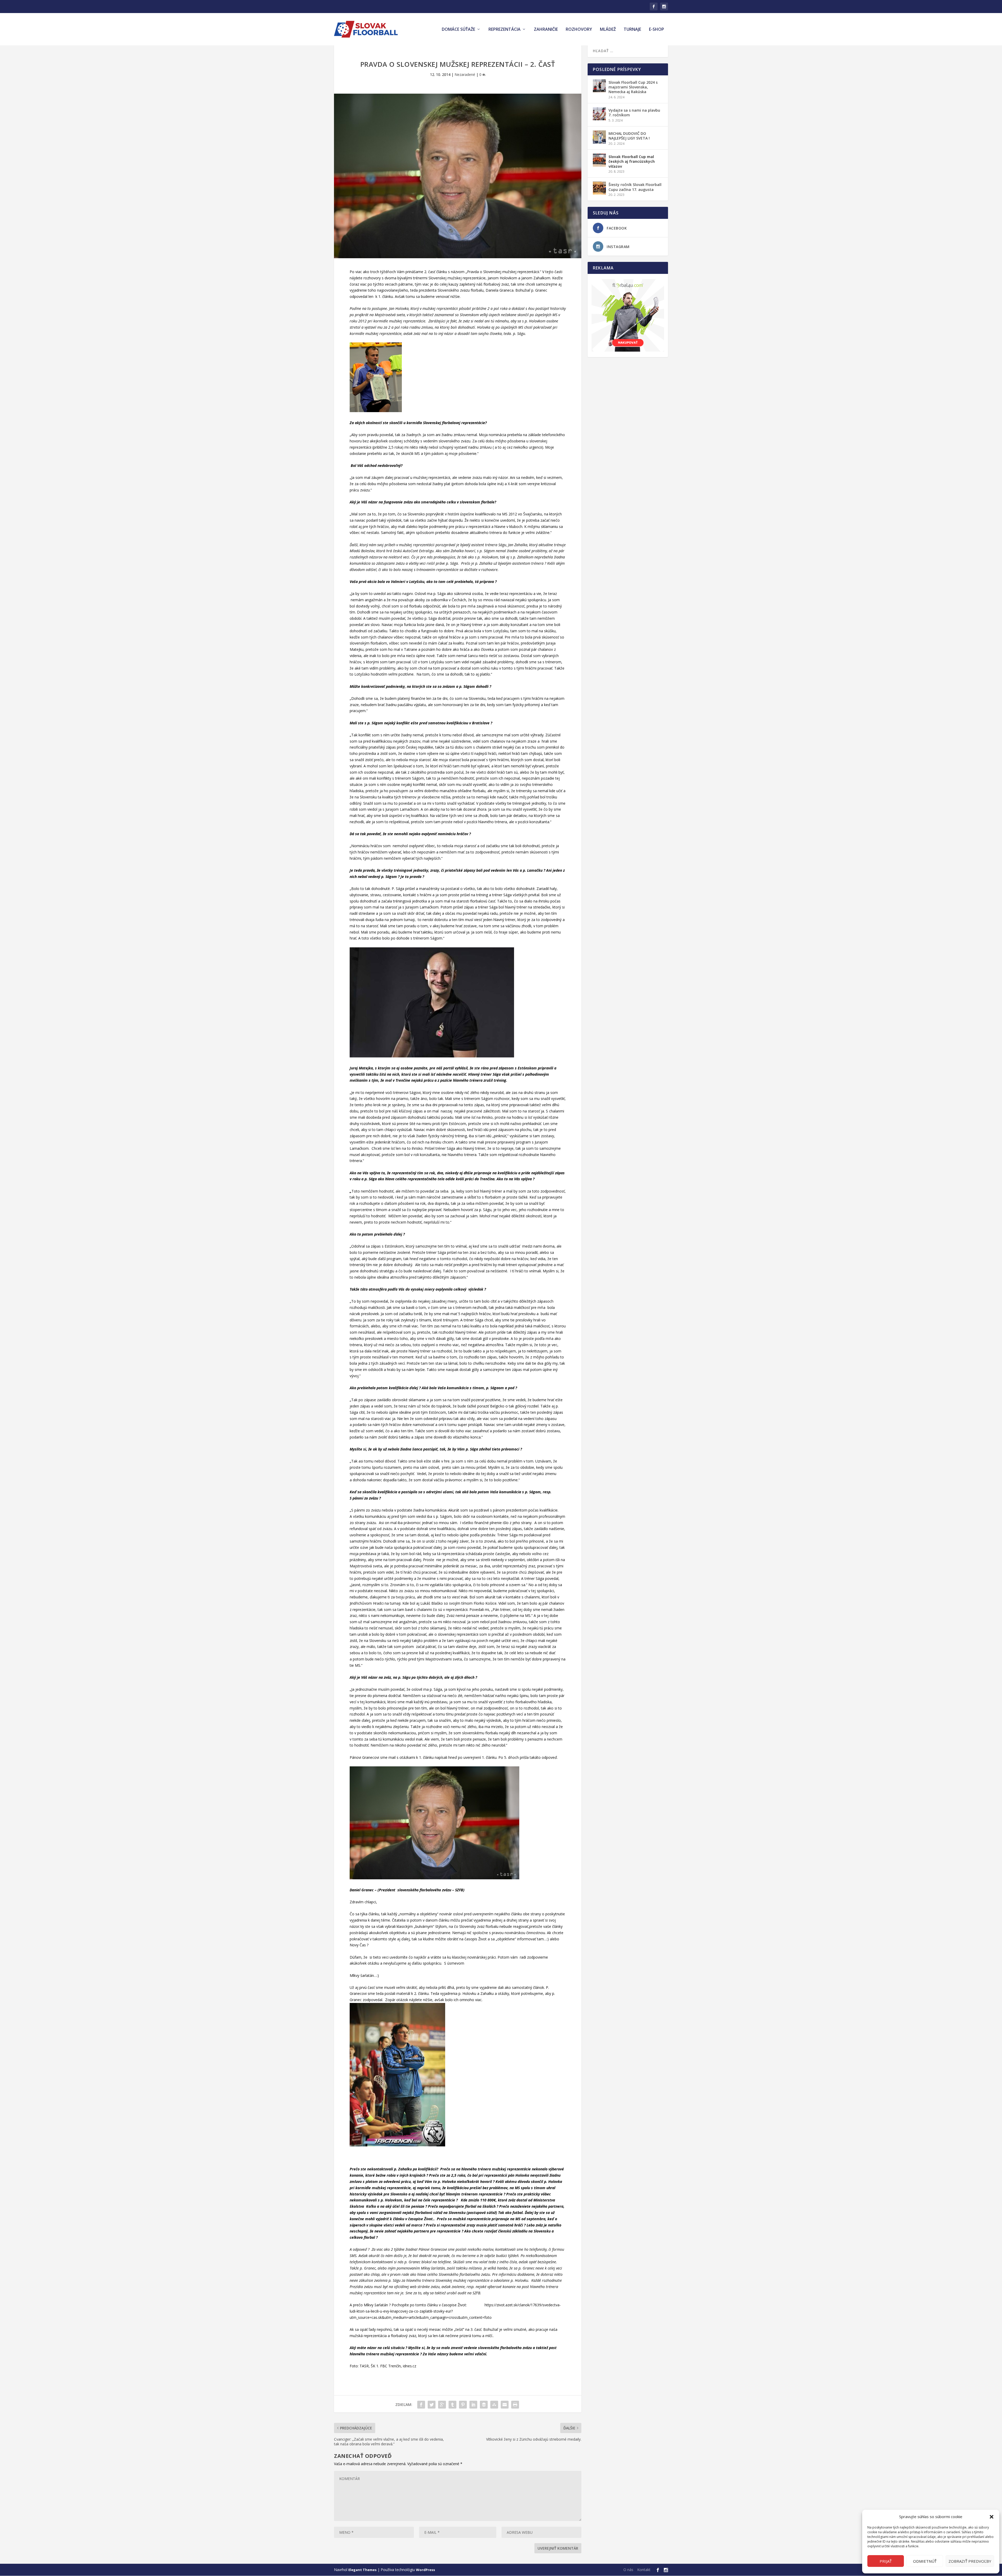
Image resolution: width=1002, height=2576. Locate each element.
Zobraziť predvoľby (970, 2561)
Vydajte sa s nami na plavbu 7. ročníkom (634, 113)
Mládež (608, 30)
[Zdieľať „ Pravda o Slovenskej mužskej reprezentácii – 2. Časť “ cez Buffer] (484, 2405)
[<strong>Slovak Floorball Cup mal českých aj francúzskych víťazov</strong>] (599, 160)
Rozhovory (579, 30)
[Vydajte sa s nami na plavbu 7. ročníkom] (599, 114)
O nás (628, 2570)
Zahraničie (546, 30)
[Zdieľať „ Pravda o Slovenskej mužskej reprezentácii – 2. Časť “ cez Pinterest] (463, 2405)
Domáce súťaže (458, 30)
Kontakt (644, 2570)
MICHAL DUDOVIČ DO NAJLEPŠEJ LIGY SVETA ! (629, 136)
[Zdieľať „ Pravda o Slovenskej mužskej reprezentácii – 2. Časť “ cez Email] (505, 2405)
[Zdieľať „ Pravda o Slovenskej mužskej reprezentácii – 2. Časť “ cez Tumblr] (452, 2405)
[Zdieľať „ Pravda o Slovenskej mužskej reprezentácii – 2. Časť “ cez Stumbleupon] (494, 2405)
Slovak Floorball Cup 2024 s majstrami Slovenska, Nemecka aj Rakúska (633, 87)
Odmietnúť (925, 2561)
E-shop (657, 30)
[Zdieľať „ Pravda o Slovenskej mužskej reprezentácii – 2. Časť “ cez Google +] (442, 2405)
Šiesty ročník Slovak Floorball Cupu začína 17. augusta (635, 187)
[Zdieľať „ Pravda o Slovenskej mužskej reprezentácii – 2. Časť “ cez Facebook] (421, 2405)
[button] (992, 2517)
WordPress (425, 2570)
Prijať (886, 2561)
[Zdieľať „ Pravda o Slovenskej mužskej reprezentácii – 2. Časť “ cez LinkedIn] (473, 2405)
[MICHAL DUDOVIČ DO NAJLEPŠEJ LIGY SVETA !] (599, 137)
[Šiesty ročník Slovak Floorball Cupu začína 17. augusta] (599, 188)
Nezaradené (465, 74)
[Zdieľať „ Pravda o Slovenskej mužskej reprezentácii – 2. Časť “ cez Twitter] (432, 2405)
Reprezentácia (505, 30)
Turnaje (632, 30)
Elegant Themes (362, 2570)
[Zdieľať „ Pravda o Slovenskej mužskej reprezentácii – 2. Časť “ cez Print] (515, 2405)
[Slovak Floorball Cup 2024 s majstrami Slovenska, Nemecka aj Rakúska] (599, 86)
